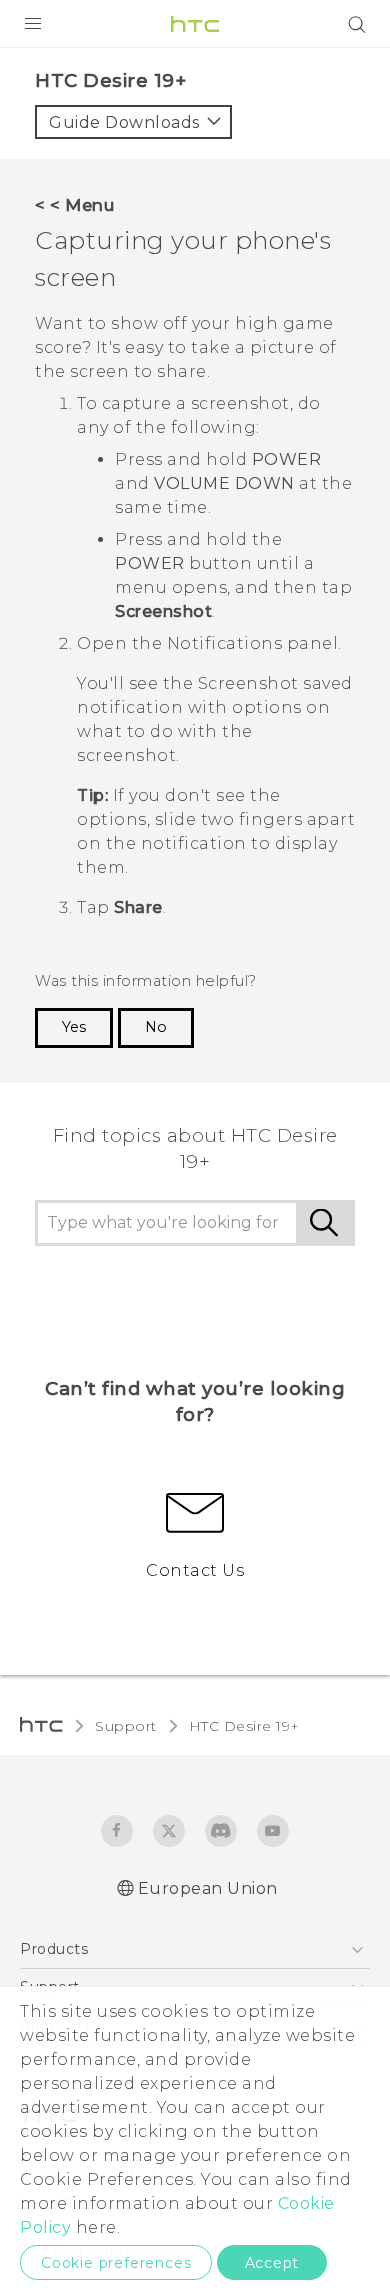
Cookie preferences (116, 2263)
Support (126, 1726)
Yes (74, 1027)
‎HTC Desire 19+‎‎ (244, 1726)
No (156, 1027)
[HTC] (195, 24)
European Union (208, 1888)
